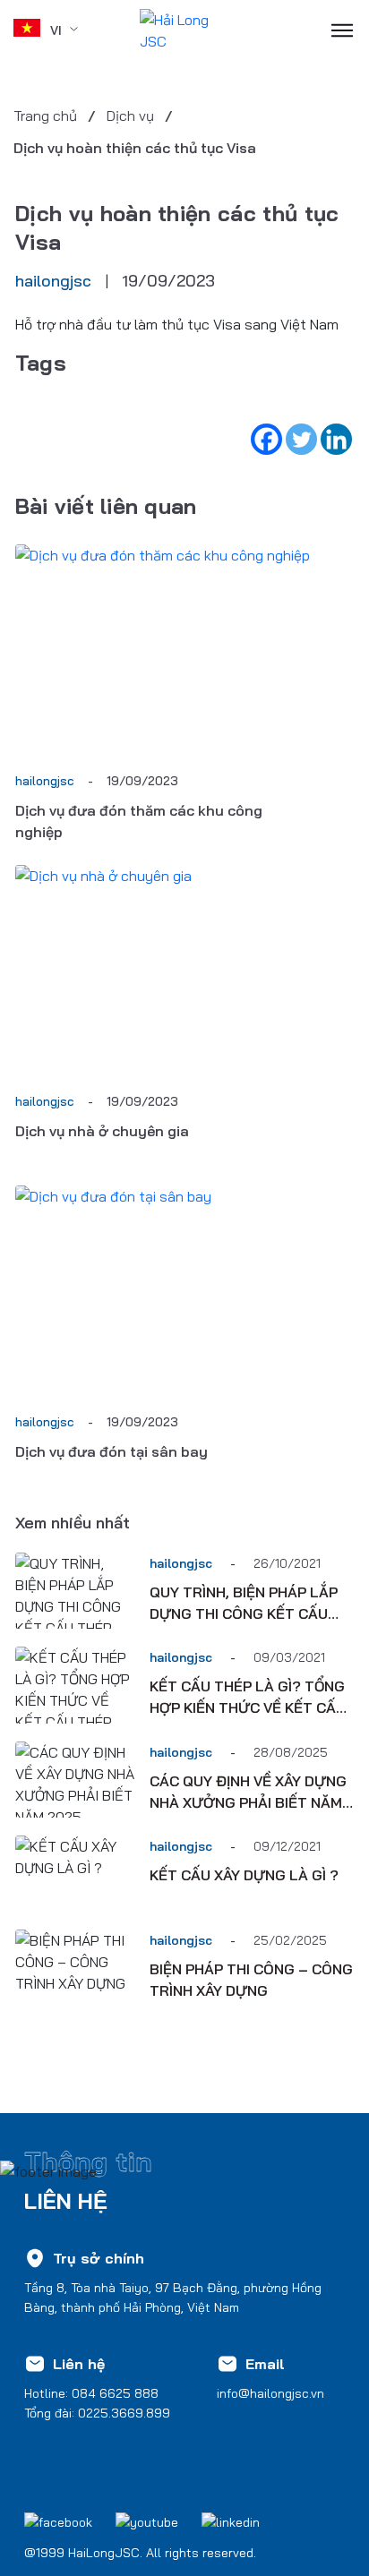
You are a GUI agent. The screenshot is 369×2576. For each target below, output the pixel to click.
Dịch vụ (130, 116)
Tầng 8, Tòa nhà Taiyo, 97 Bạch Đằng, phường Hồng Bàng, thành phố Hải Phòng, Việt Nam (173, 2298)
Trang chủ (45, 116)
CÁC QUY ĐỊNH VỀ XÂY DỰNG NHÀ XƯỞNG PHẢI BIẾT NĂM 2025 (248, 1802)
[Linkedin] (336, 439)
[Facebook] (266, 439)
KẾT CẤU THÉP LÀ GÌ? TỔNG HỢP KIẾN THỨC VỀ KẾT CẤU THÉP (248, 1707)
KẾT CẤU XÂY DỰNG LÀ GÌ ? (244, 1875)
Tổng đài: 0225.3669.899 (97, 2413)
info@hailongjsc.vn (270, 2393)
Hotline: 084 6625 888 (91, 2393)
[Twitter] (301, 439)
